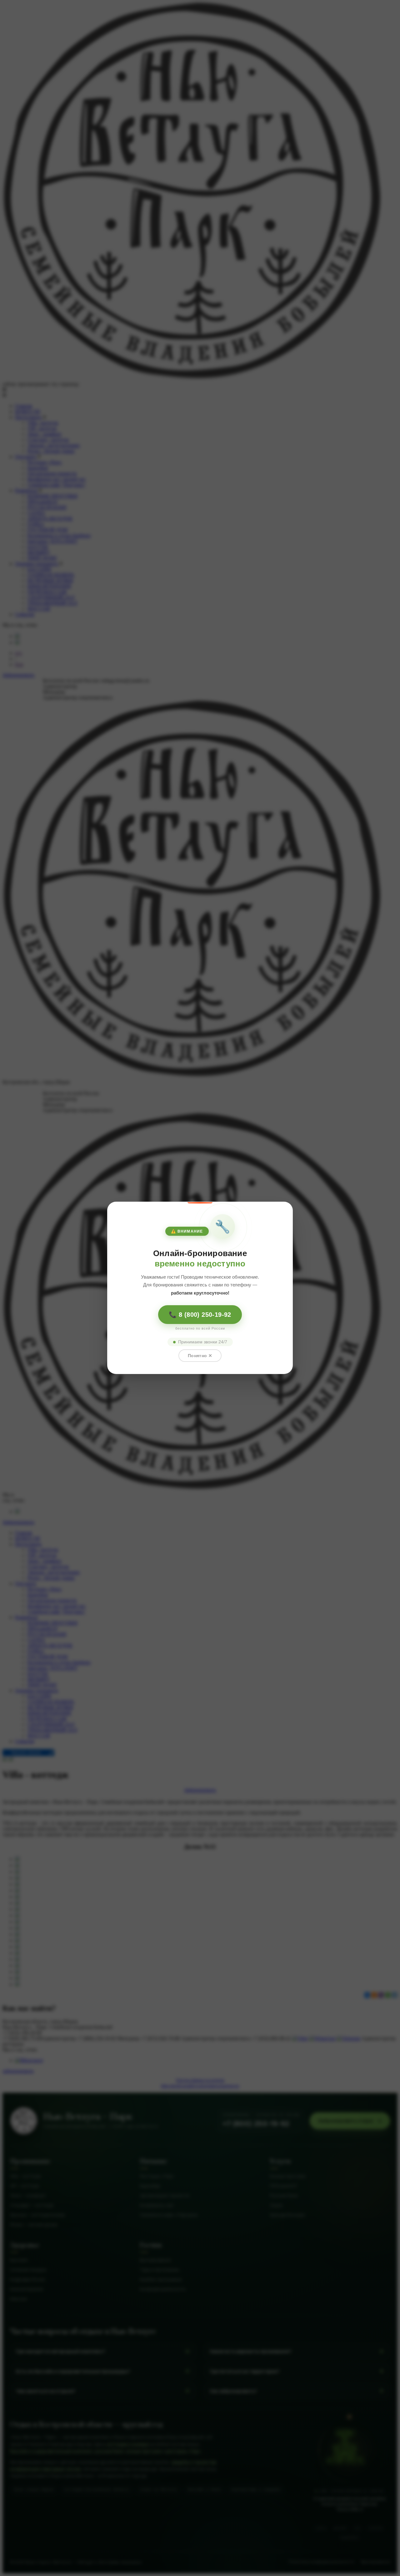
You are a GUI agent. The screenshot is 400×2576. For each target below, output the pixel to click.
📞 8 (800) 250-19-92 (200, 1315)
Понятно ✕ (200, 1356)
